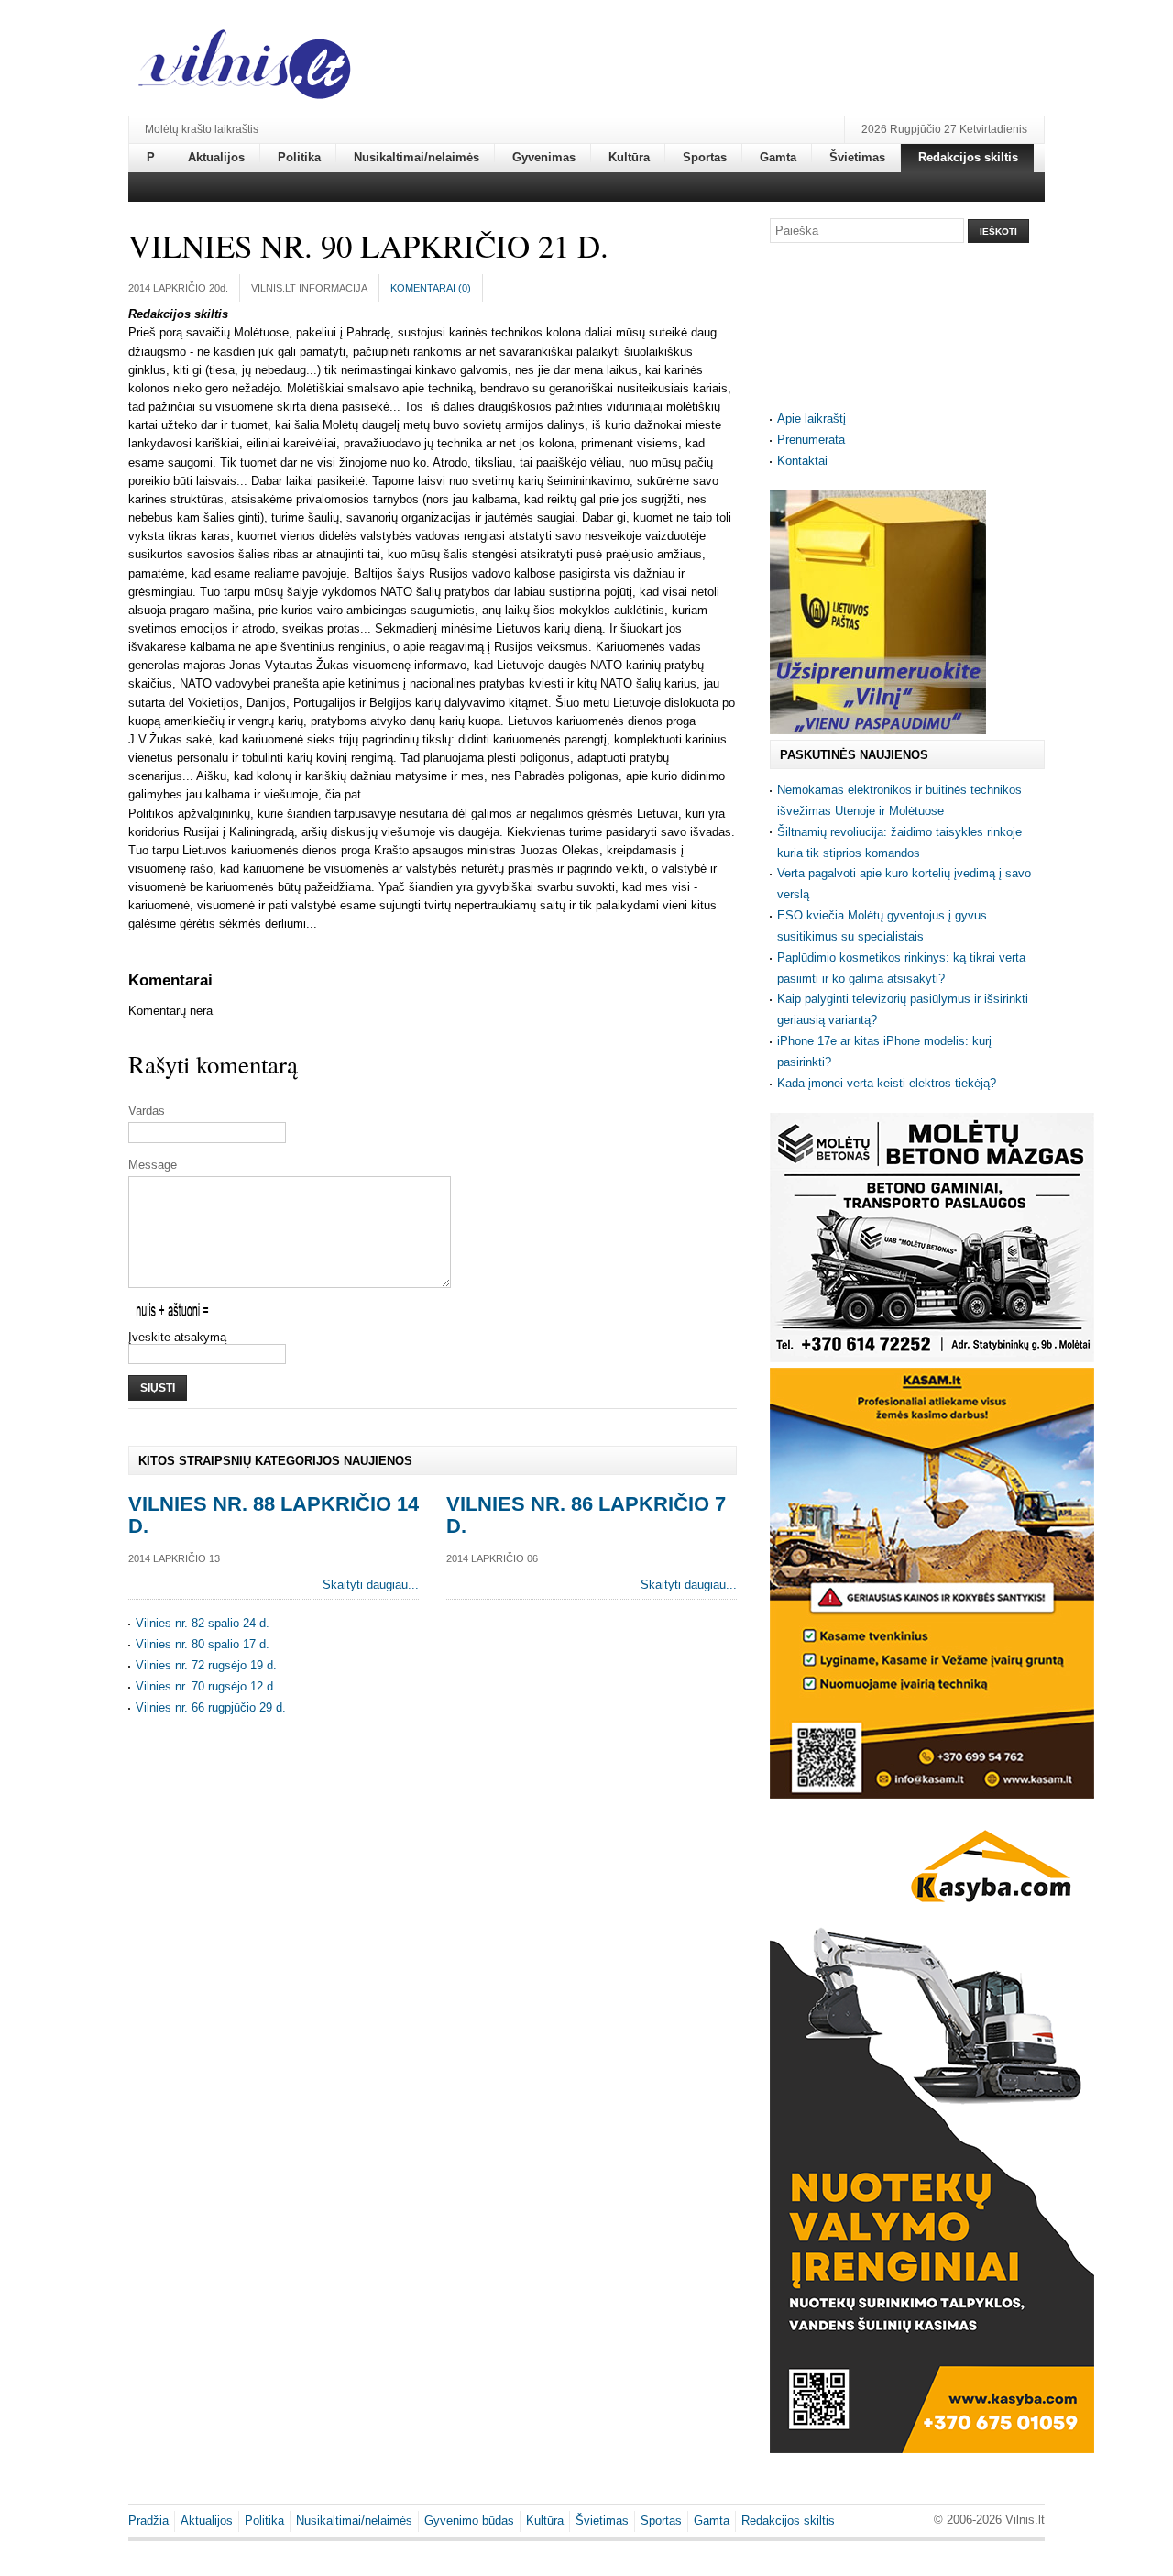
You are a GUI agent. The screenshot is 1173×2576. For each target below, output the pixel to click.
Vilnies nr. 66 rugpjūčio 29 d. (211, 1707)
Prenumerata (811, 440)
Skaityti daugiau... (371, 1585)
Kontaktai (802, 461)
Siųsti (158, 1388)
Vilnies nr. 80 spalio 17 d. (203, 1644)
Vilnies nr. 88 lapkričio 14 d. (274, 1515)
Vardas (147, 1111)
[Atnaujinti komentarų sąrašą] (215, 980)
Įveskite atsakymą (177, 1337)
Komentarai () (431, 288)
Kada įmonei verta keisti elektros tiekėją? (887, 1083)
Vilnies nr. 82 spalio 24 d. (203, 1623)
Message (153, 1165)
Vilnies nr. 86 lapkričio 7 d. (586, 1515)
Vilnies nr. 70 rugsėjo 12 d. (206, 1686)
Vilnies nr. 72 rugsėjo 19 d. (206, 1665)
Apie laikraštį (811, 418)
